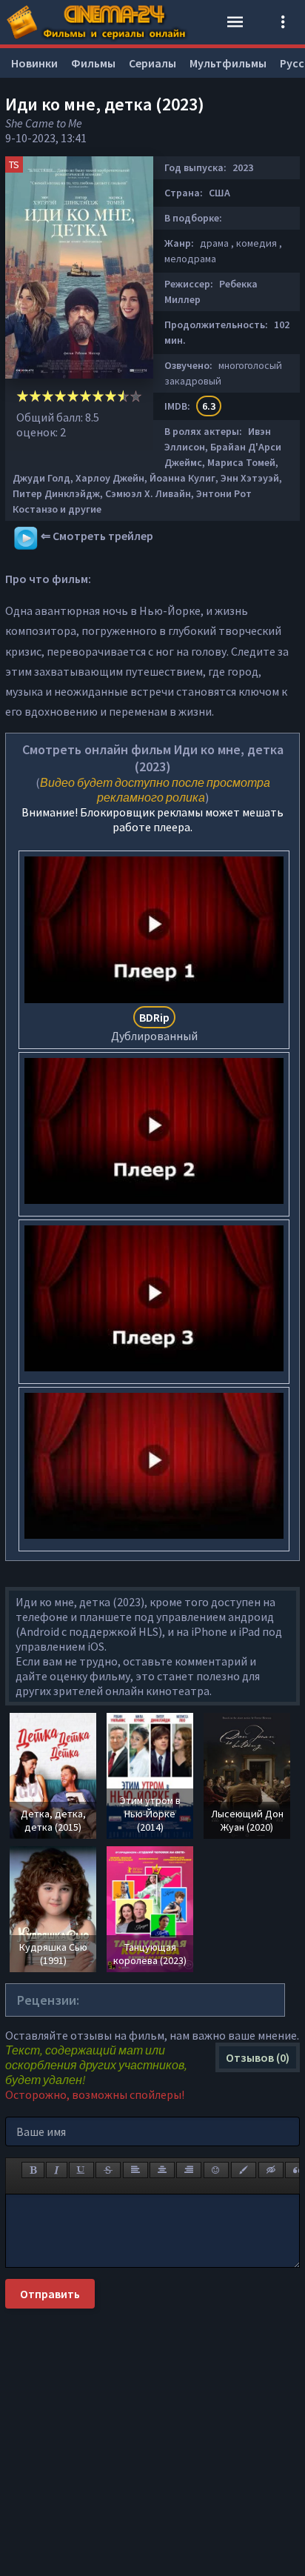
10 (136, 396)
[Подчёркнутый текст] (81, 2170)
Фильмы (93, 63)
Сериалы (152, 63)
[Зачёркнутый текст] (108, 2170)
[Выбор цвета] (244, 2170)
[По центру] (162, 2170)
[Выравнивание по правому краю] (189, 2170)
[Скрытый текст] (271, 2170)
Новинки (34, 63)
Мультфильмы (228, 63)
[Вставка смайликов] (216, 2170)
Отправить (50, 2294)
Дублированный (154, 1026)
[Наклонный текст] (57, 2170)
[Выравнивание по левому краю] (135, 2170)
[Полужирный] (33, 2170)
